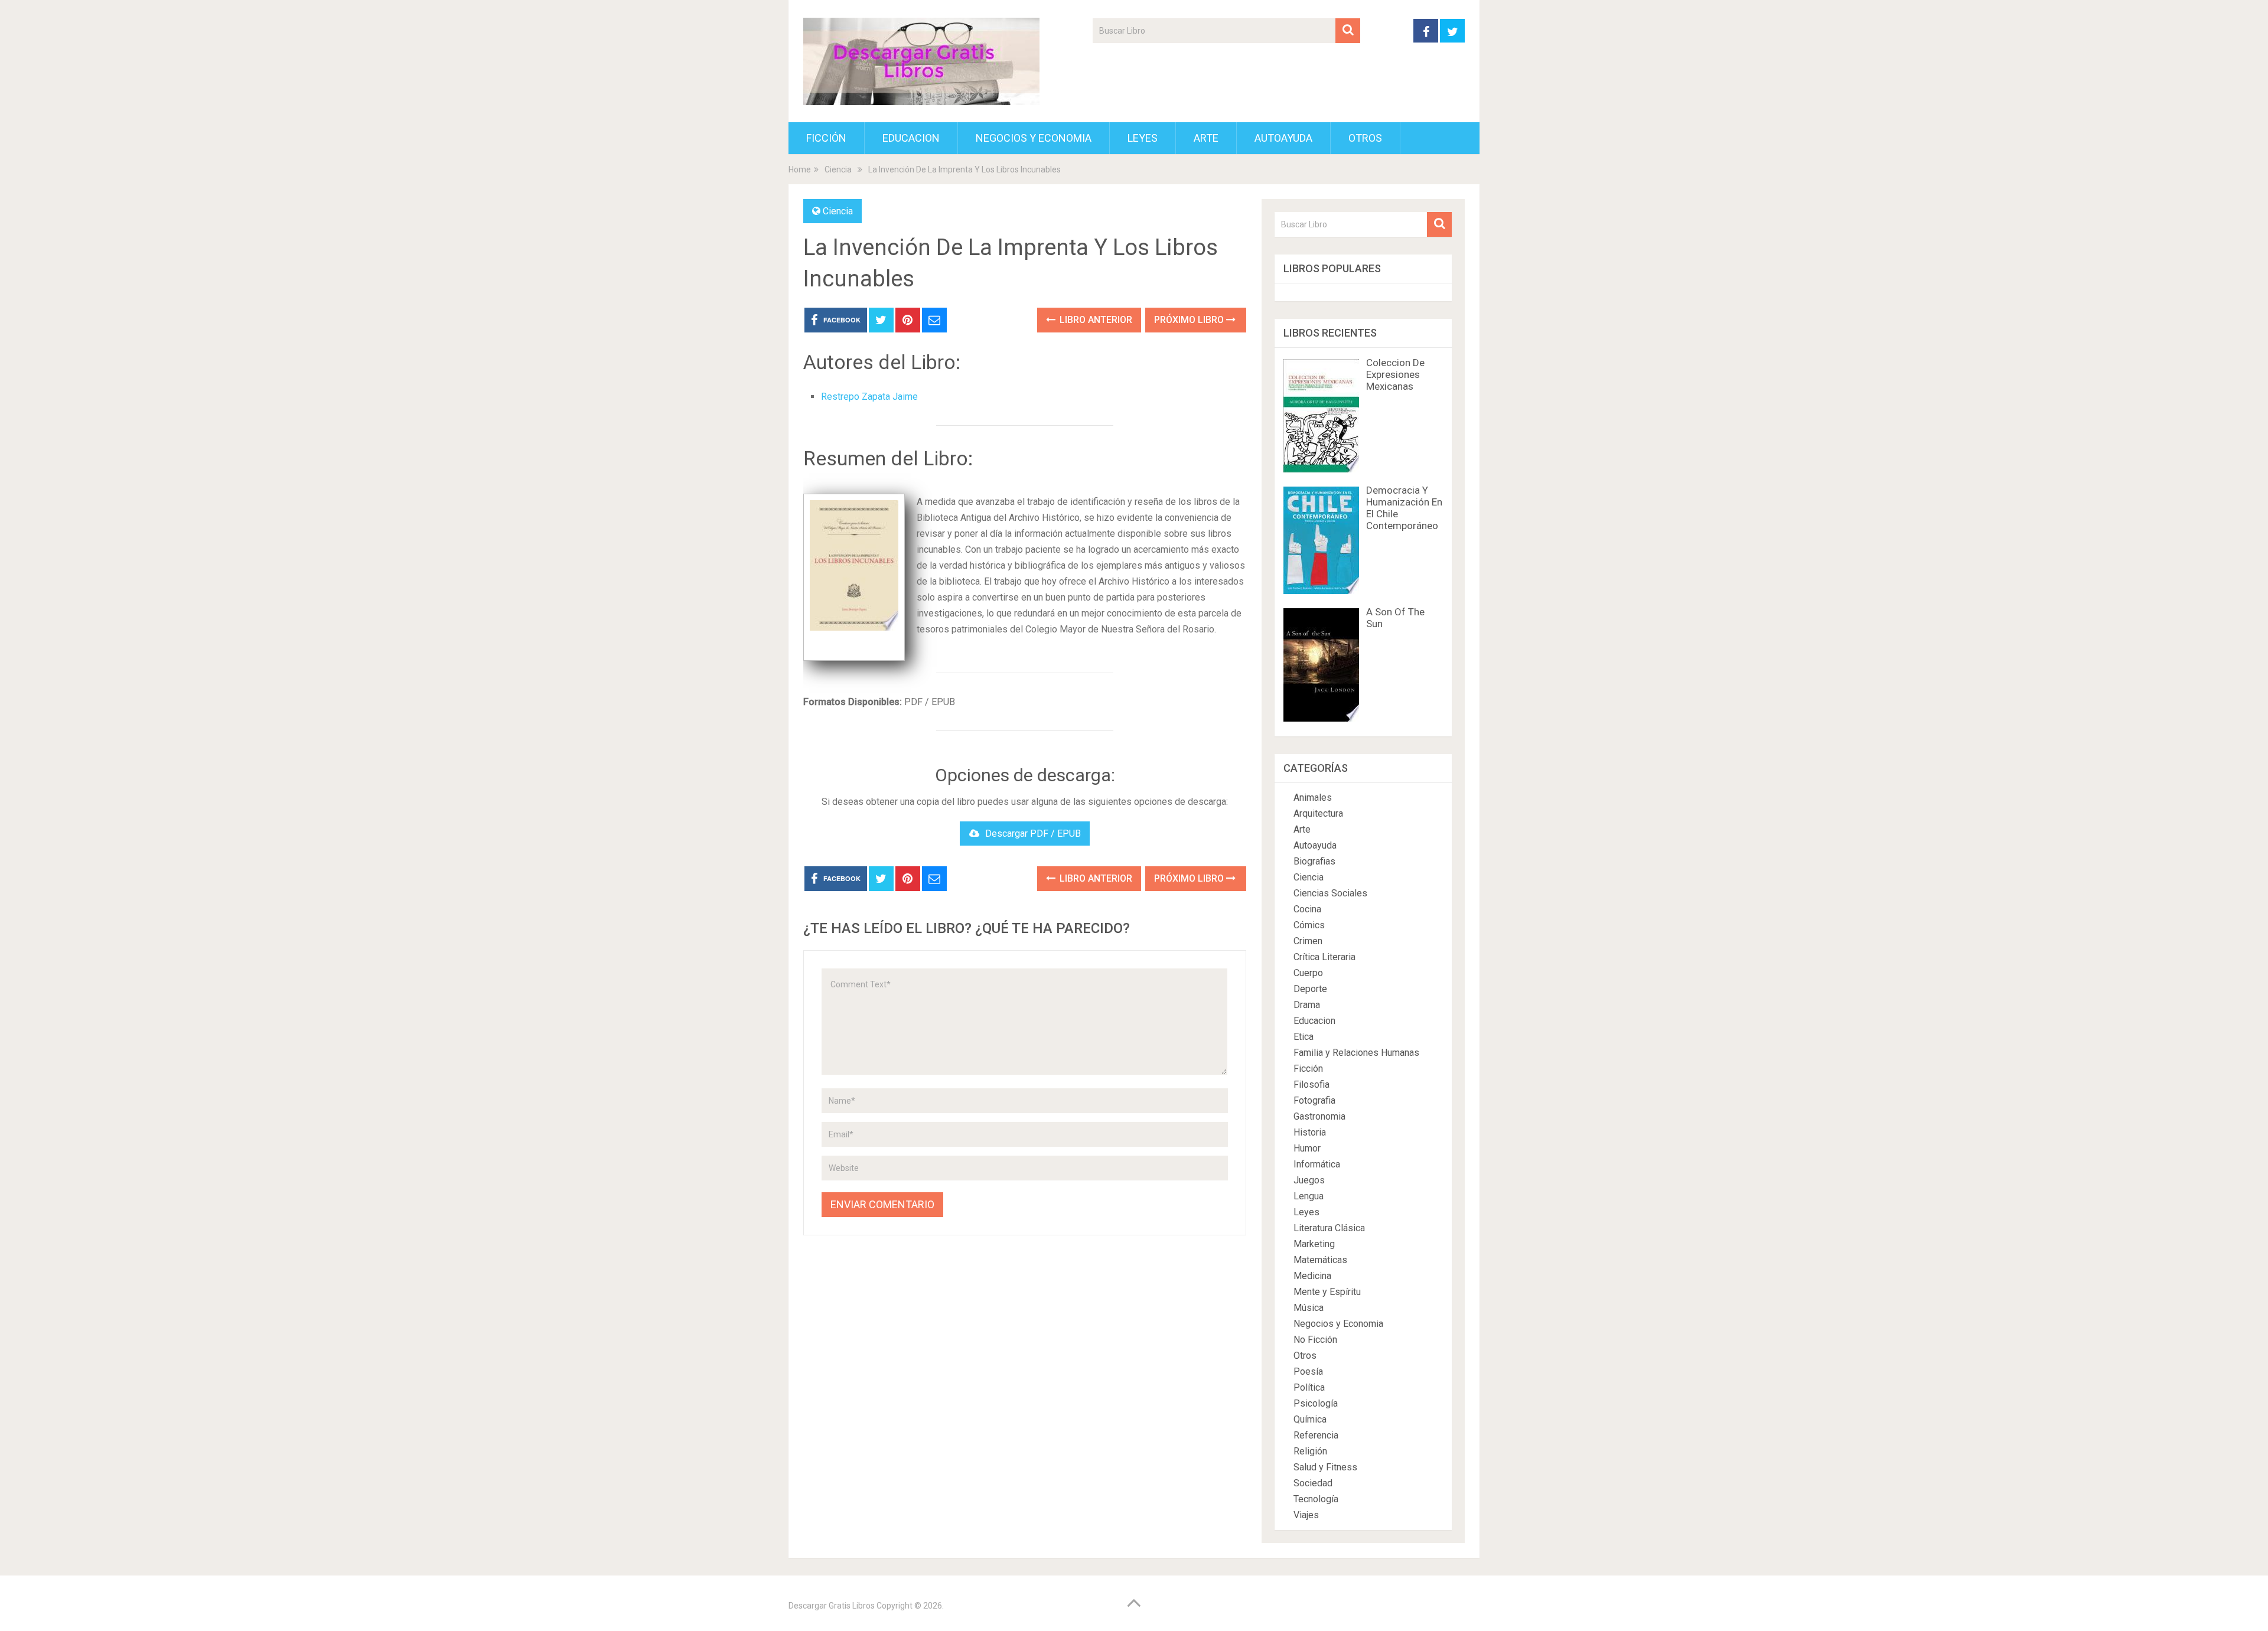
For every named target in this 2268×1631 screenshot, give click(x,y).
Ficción (826, 138)
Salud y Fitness (1325, 1467)
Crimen (1308, 941)
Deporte (1310, 989)
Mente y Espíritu (1327, 1292)
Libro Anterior (1095, 320)
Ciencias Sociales (1330, 893)
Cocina (1307, 909)
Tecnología (1316, 1499)
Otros (1365, 138)
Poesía (1308, 1371)
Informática (1317, 1164)
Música (1309, 1308)
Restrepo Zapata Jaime (869, 397)
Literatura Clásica (1329, 1228)
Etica (1304, 1037)
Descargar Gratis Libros (832, 1606)
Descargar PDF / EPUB (1033, 834)
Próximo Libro (1190, 320)
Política (1309, 1387)
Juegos (1309, 1180)
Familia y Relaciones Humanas (1356, 1053)
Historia (1310, 1132)
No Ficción (1315, 1340)
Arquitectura (1318, 813)
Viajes (1306, 1515)
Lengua (1309, 1196)
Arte (1206, 138)
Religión (1310, 1451)
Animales (1313, 797)
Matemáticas (1320, 1260)
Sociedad (1313, 1483)
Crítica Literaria (1324, 957)
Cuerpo (1308, 973)
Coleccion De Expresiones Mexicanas (1395, 374)
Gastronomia (1319, 1116)
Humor (1307, 1148)
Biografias (1314, 861)
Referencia (1316, 1435)
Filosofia (1311, 1084)
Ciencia (838, 211)
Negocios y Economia (1034, 138)
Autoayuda (1283, 138)
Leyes (1143, 138)
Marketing (1314, 1244)
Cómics (1309, 925)
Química (1310, 1419)
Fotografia (1314, 1100)
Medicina (1312, 1276)
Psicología (1316, 1403)
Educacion (911, 138)
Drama (1307, 1005)
